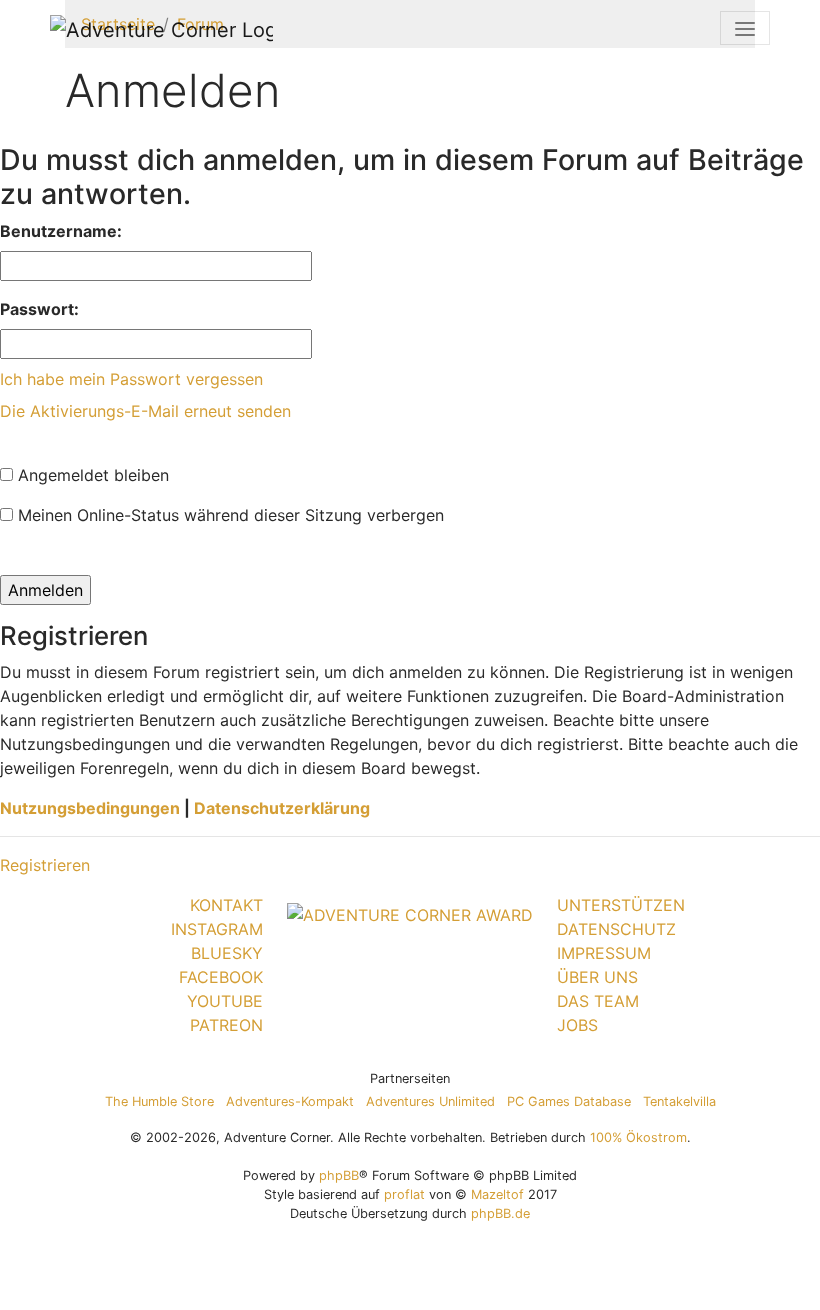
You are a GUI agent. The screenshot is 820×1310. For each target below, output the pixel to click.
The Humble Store (159, 1101)
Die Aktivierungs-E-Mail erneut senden (145, 411)
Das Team (598, 1001)
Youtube (225, 1001)
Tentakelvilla (679, 1101)
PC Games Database (569, 1101)
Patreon (226, 1025)
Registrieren (45, 865)
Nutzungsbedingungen (90, 808)
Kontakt (226, 905)
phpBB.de (500, 1213)
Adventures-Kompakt (290, 1101)
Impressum (604, 953)
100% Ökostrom (638, 1137)
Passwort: (39, 309)
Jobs (577, 1025)
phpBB (339, 1175)
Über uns (597, 977)
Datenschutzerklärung (282, 808)
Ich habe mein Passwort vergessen (131, 379)
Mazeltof (497, 1194)
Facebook (221, 977)
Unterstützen (621, 905)
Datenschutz (616, 929)
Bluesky (227, 953)
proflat (404, 1194)
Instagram (217, 929)
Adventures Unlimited (430, 1101)
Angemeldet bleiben (91, 475)
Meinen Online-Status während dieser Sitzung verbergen (228, 515)
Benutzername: (61, 231)
